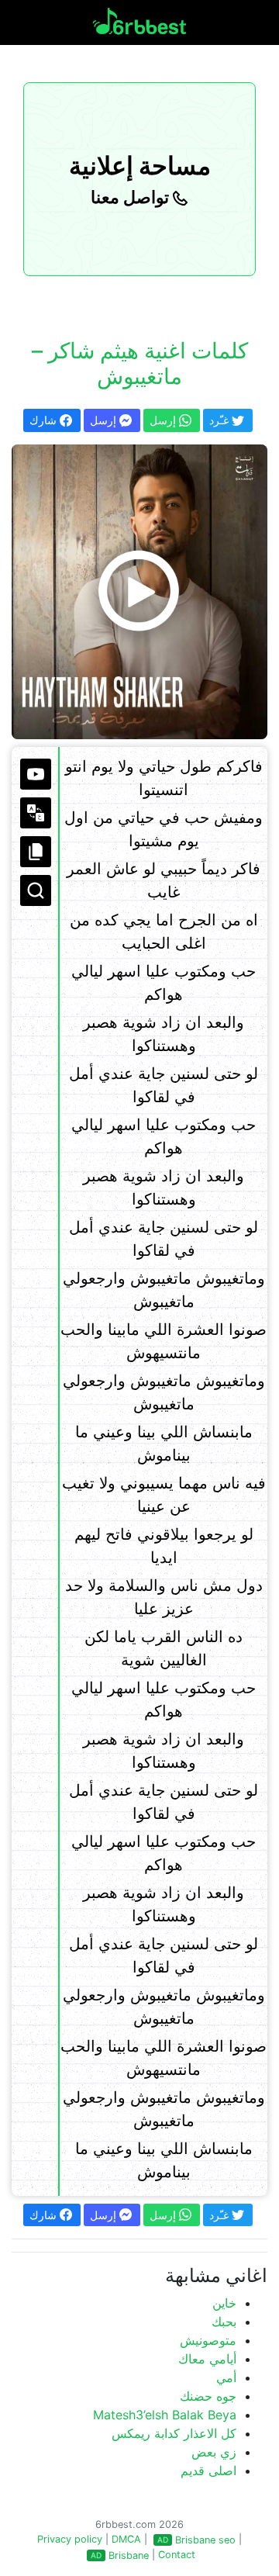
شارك (45, 420)
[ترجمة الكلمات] (36, 813)
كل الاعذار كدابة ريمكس (174, 2433)
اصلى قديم (208, 2471)
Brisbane (129, 2555)
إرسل (105, 420)
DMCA (126, 2539)
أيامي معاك (207, 2359)
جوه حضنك (208, 2396)
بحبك (224, 2322)
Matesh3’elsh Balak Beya (165, 2415)
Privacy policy (70, 2539)
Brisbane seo (205, 2540)
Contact (177, 2555)
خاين (224, 2303)
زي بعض (214, 2452)
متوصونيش (208, 2340)
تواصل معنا (132, 197)
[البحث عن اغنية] (36, 890)
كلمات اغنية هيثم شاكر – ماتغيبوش (140, 364)
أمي (226, 2377)
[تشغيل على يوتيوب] (36, 774)
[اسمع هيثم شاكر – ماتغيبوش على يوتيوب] (139, 592)
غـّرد (220, 420)
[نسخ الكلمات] (36, 852)
